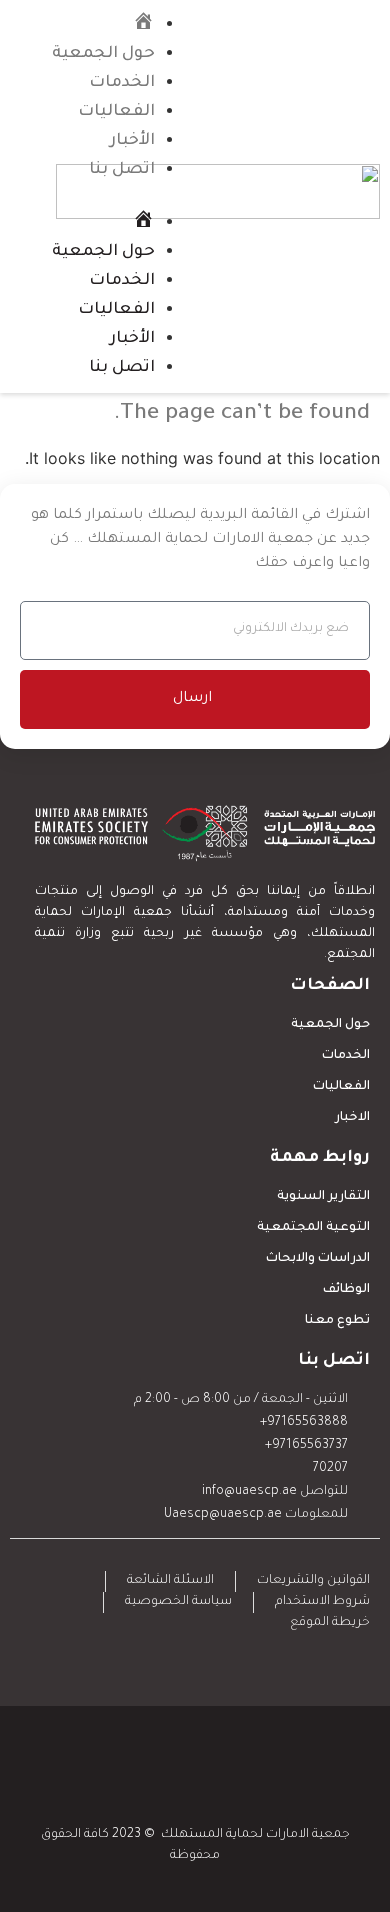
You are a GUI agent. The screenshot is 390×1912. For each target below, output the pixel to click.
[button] (102, 196)
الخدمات (122, 83)
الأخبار (132, 141)
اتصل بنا (122, 170)
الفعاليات (116, 112)
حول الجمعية (103, 54)
